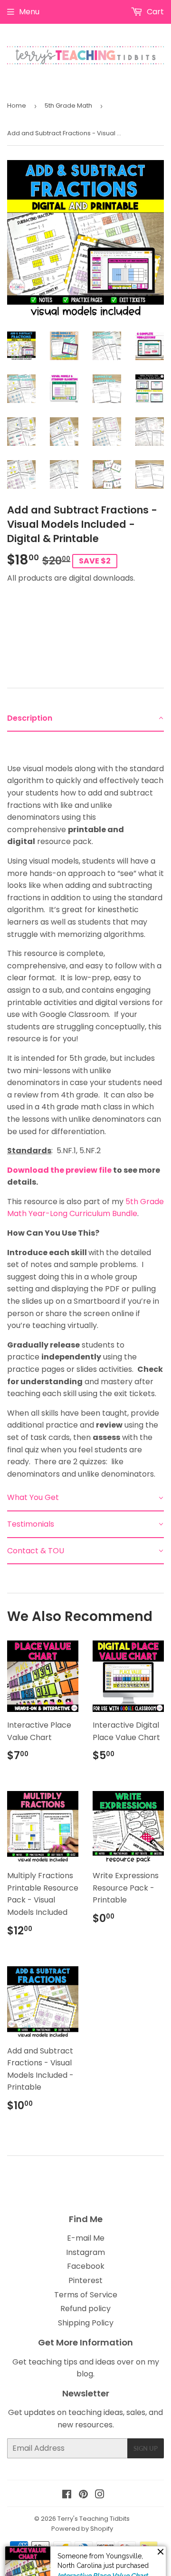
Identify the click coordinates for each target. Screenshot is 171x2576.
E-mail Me (86, 2238)
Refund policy (85, 2309)
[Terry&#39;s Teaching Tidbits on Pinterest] (83, 2495)
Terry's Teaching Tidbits (94, 2519)
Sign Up (146, 2448)
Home (17, 106)
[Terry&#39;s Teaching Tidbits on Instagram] (100, 2495)
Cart (154, 12)
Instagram (85, 2252)
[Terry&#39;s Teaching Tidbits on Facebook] (67, 2495)
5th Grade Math (68, 106)
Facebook (86, 2266)
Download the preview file (59, 1170)
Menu (29, 12)
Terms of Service (86, 2295)
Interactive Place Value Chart (103, 2558)
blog (85, 2374)
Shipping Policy (86, 2323)
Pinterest (85, 2280)
